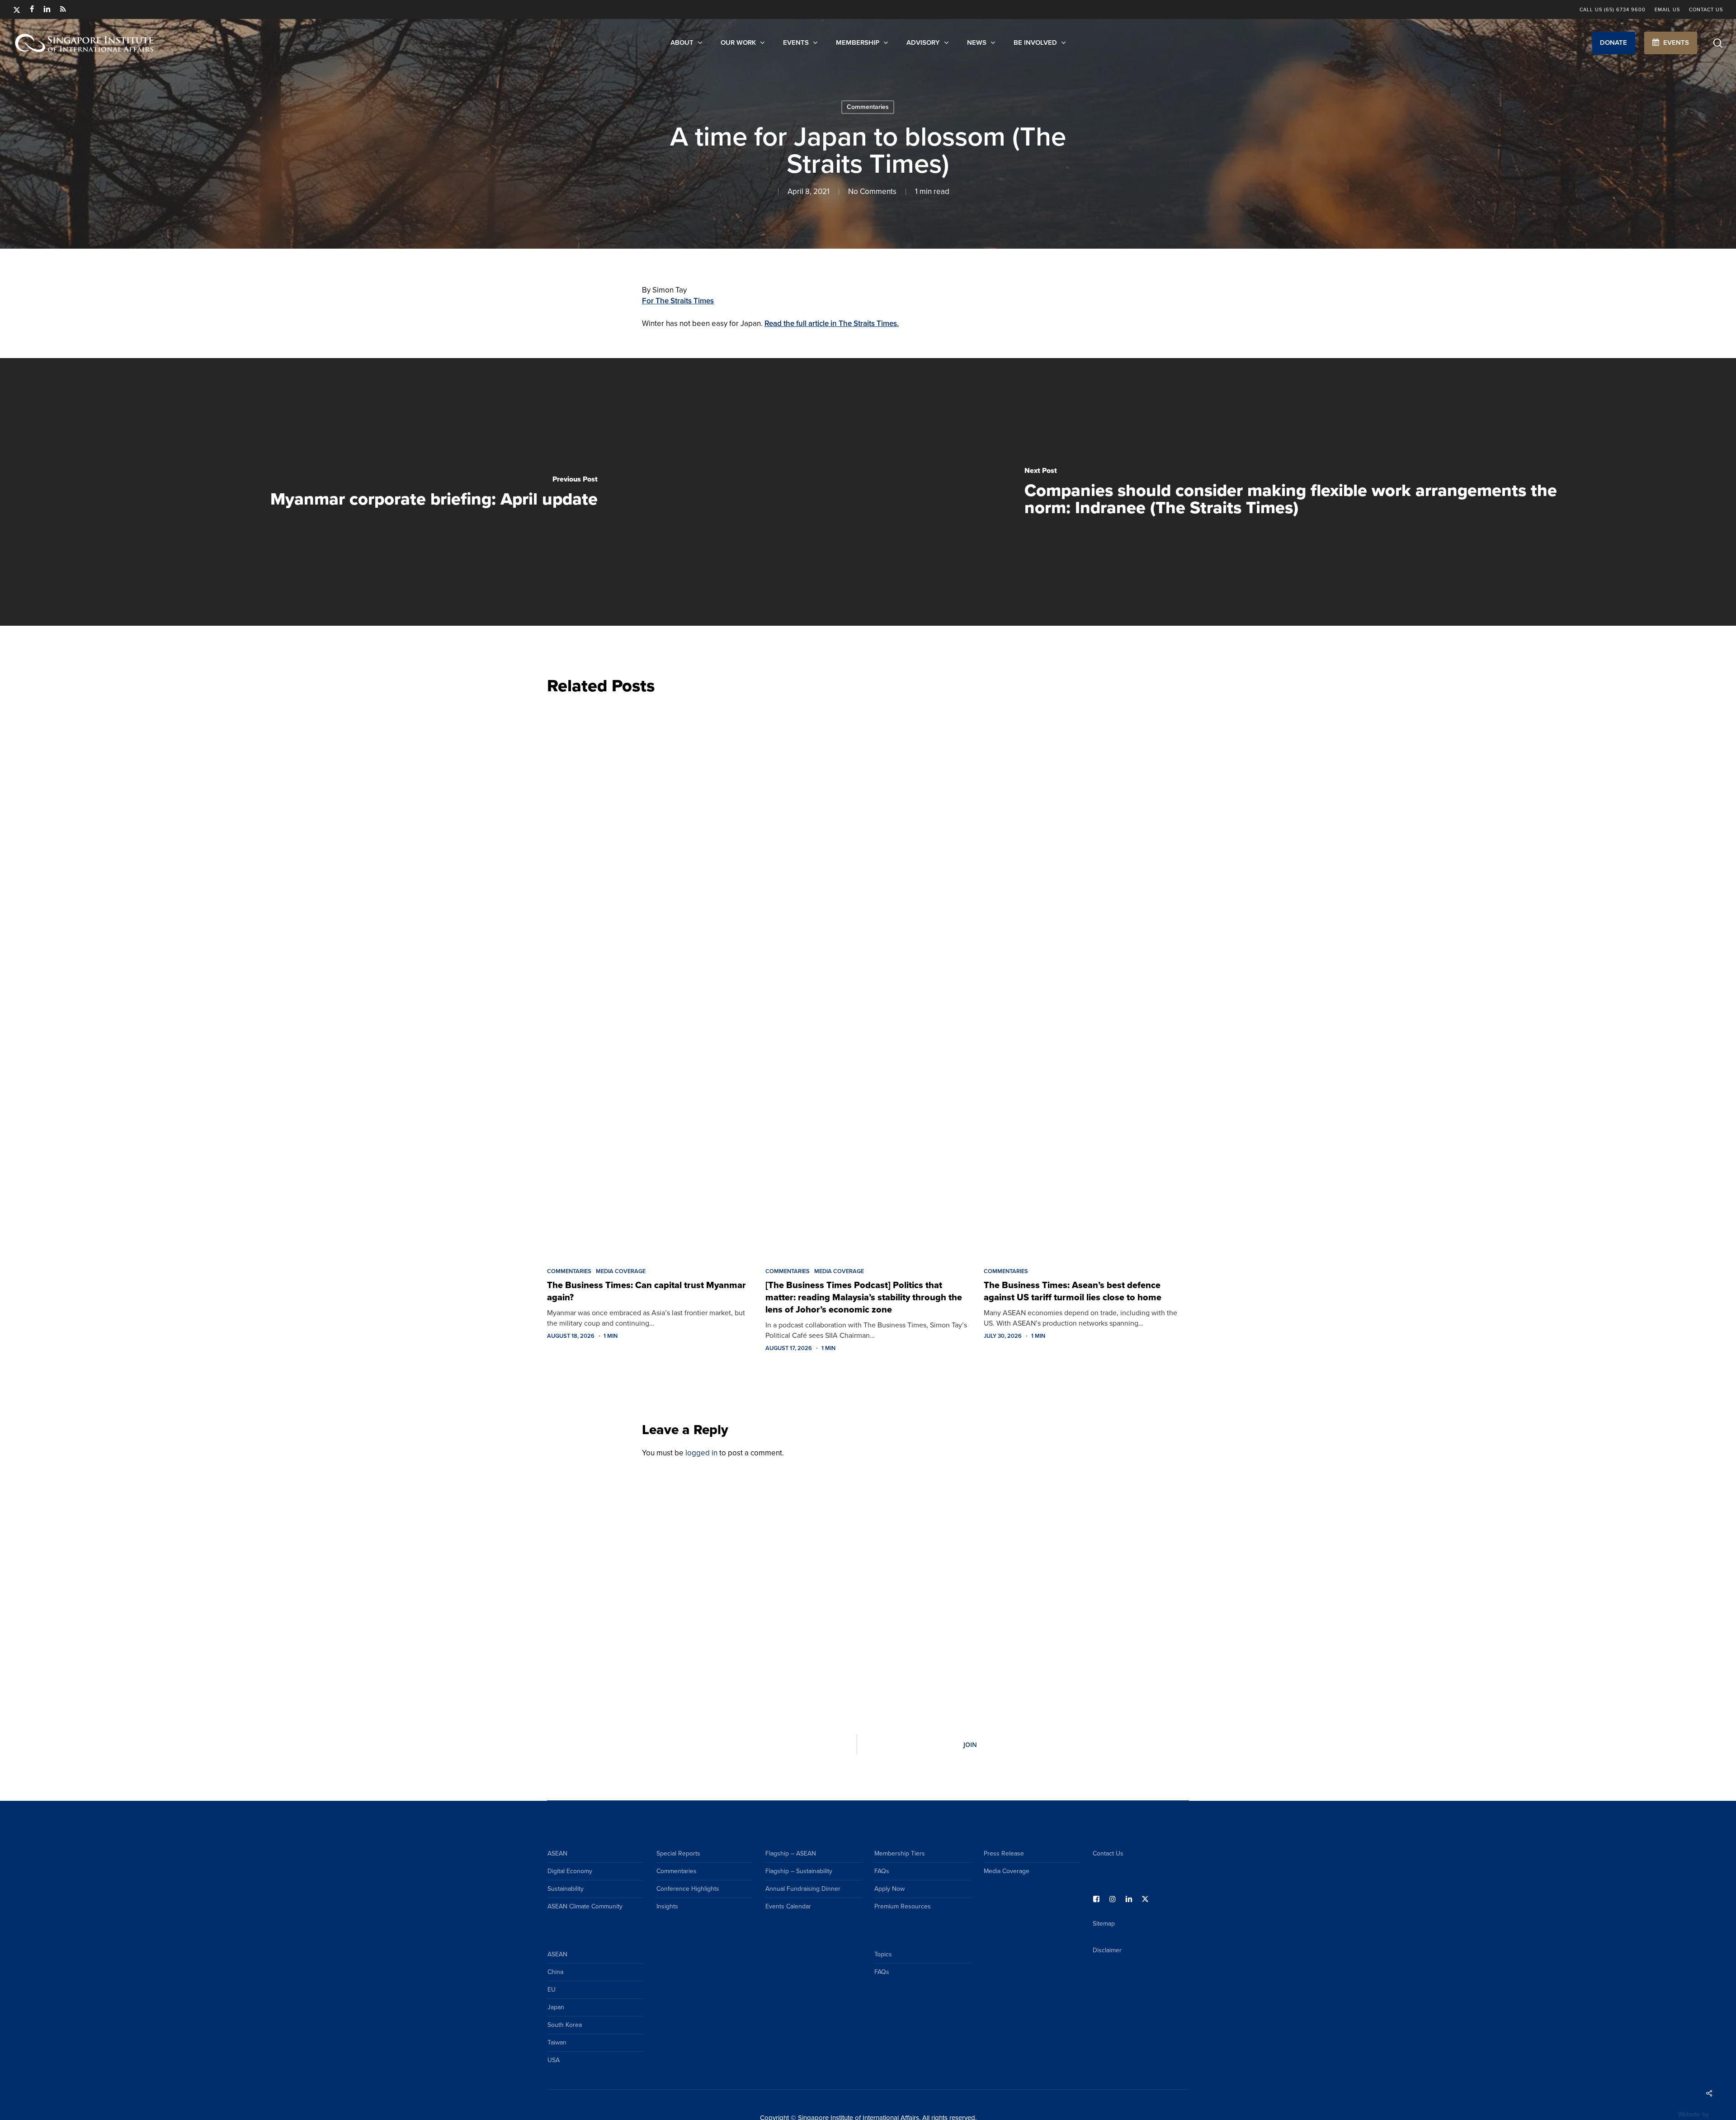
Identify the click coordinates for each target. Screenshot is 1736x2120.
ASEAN (557, 1853)
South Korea (565, 2025)
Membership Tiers (900, 1853)
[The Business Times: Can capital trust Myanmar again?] (649, 979)
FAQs (882, 1871)
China (555, 1972)
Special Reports (678, 1853)
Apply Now (889, 1889)
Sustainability (566, 1889)
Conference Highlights (688, 1889)
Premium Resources (903, 1906)
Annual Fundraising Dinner (803, 1889)
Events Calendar (788, 1906)
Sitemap (1104, 1924)
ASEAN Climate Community (585, 1906)
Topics (883, 1954)
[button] (1614, 43)
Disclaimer (1107, 1950)
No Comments (872, 191)
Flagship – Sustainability (799, 1871)
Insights (667, 1906)
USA (554, 2060)
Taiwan (557, 2042)
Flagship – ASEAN (791, 1853)
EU (552, 1990)
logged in (701, 1453)
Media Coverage (621, 1271)
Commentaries (868, 107)
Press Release (1004, 1853)
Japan (556, 2007)
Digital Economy (570, 1871)
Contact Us (1108, 1853)
